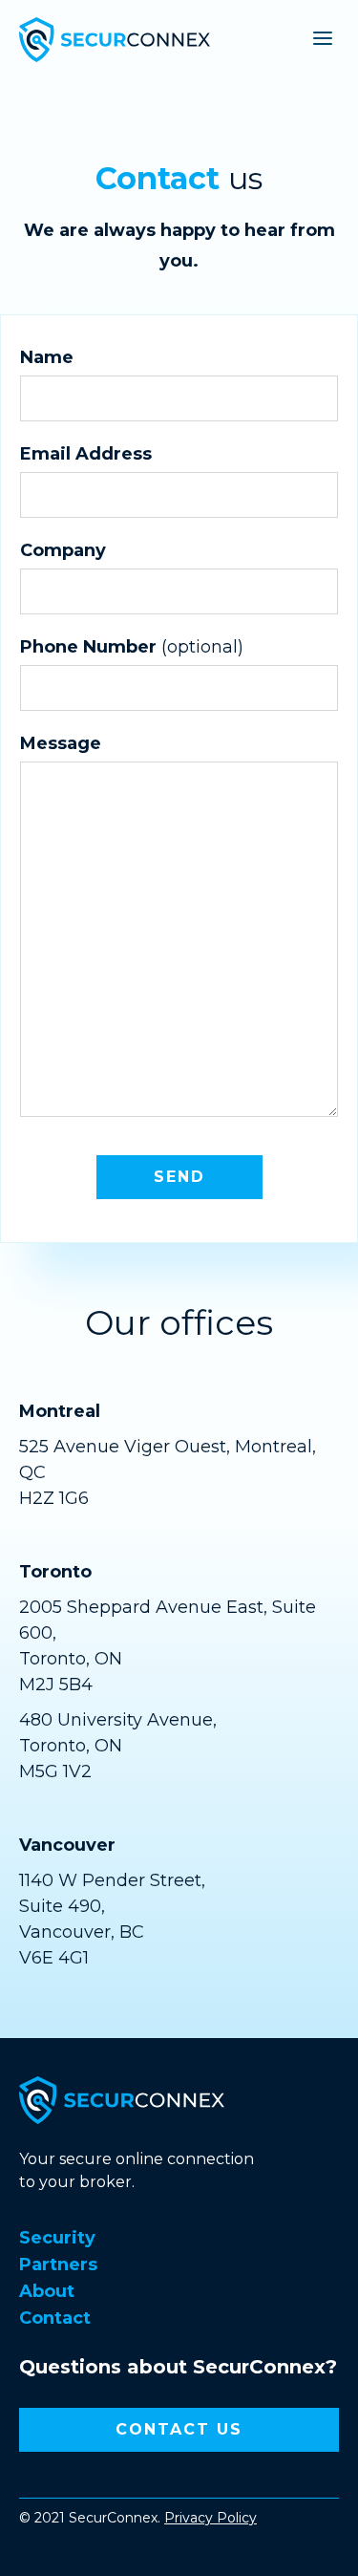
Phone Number (132, 647)
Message (61, 743)
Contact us (179, 2429)
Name (47, 357)
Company (63, 550)
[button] (315, 37)
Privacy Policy (211, 2518)
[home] (115, 37)
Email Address (86, 454)
